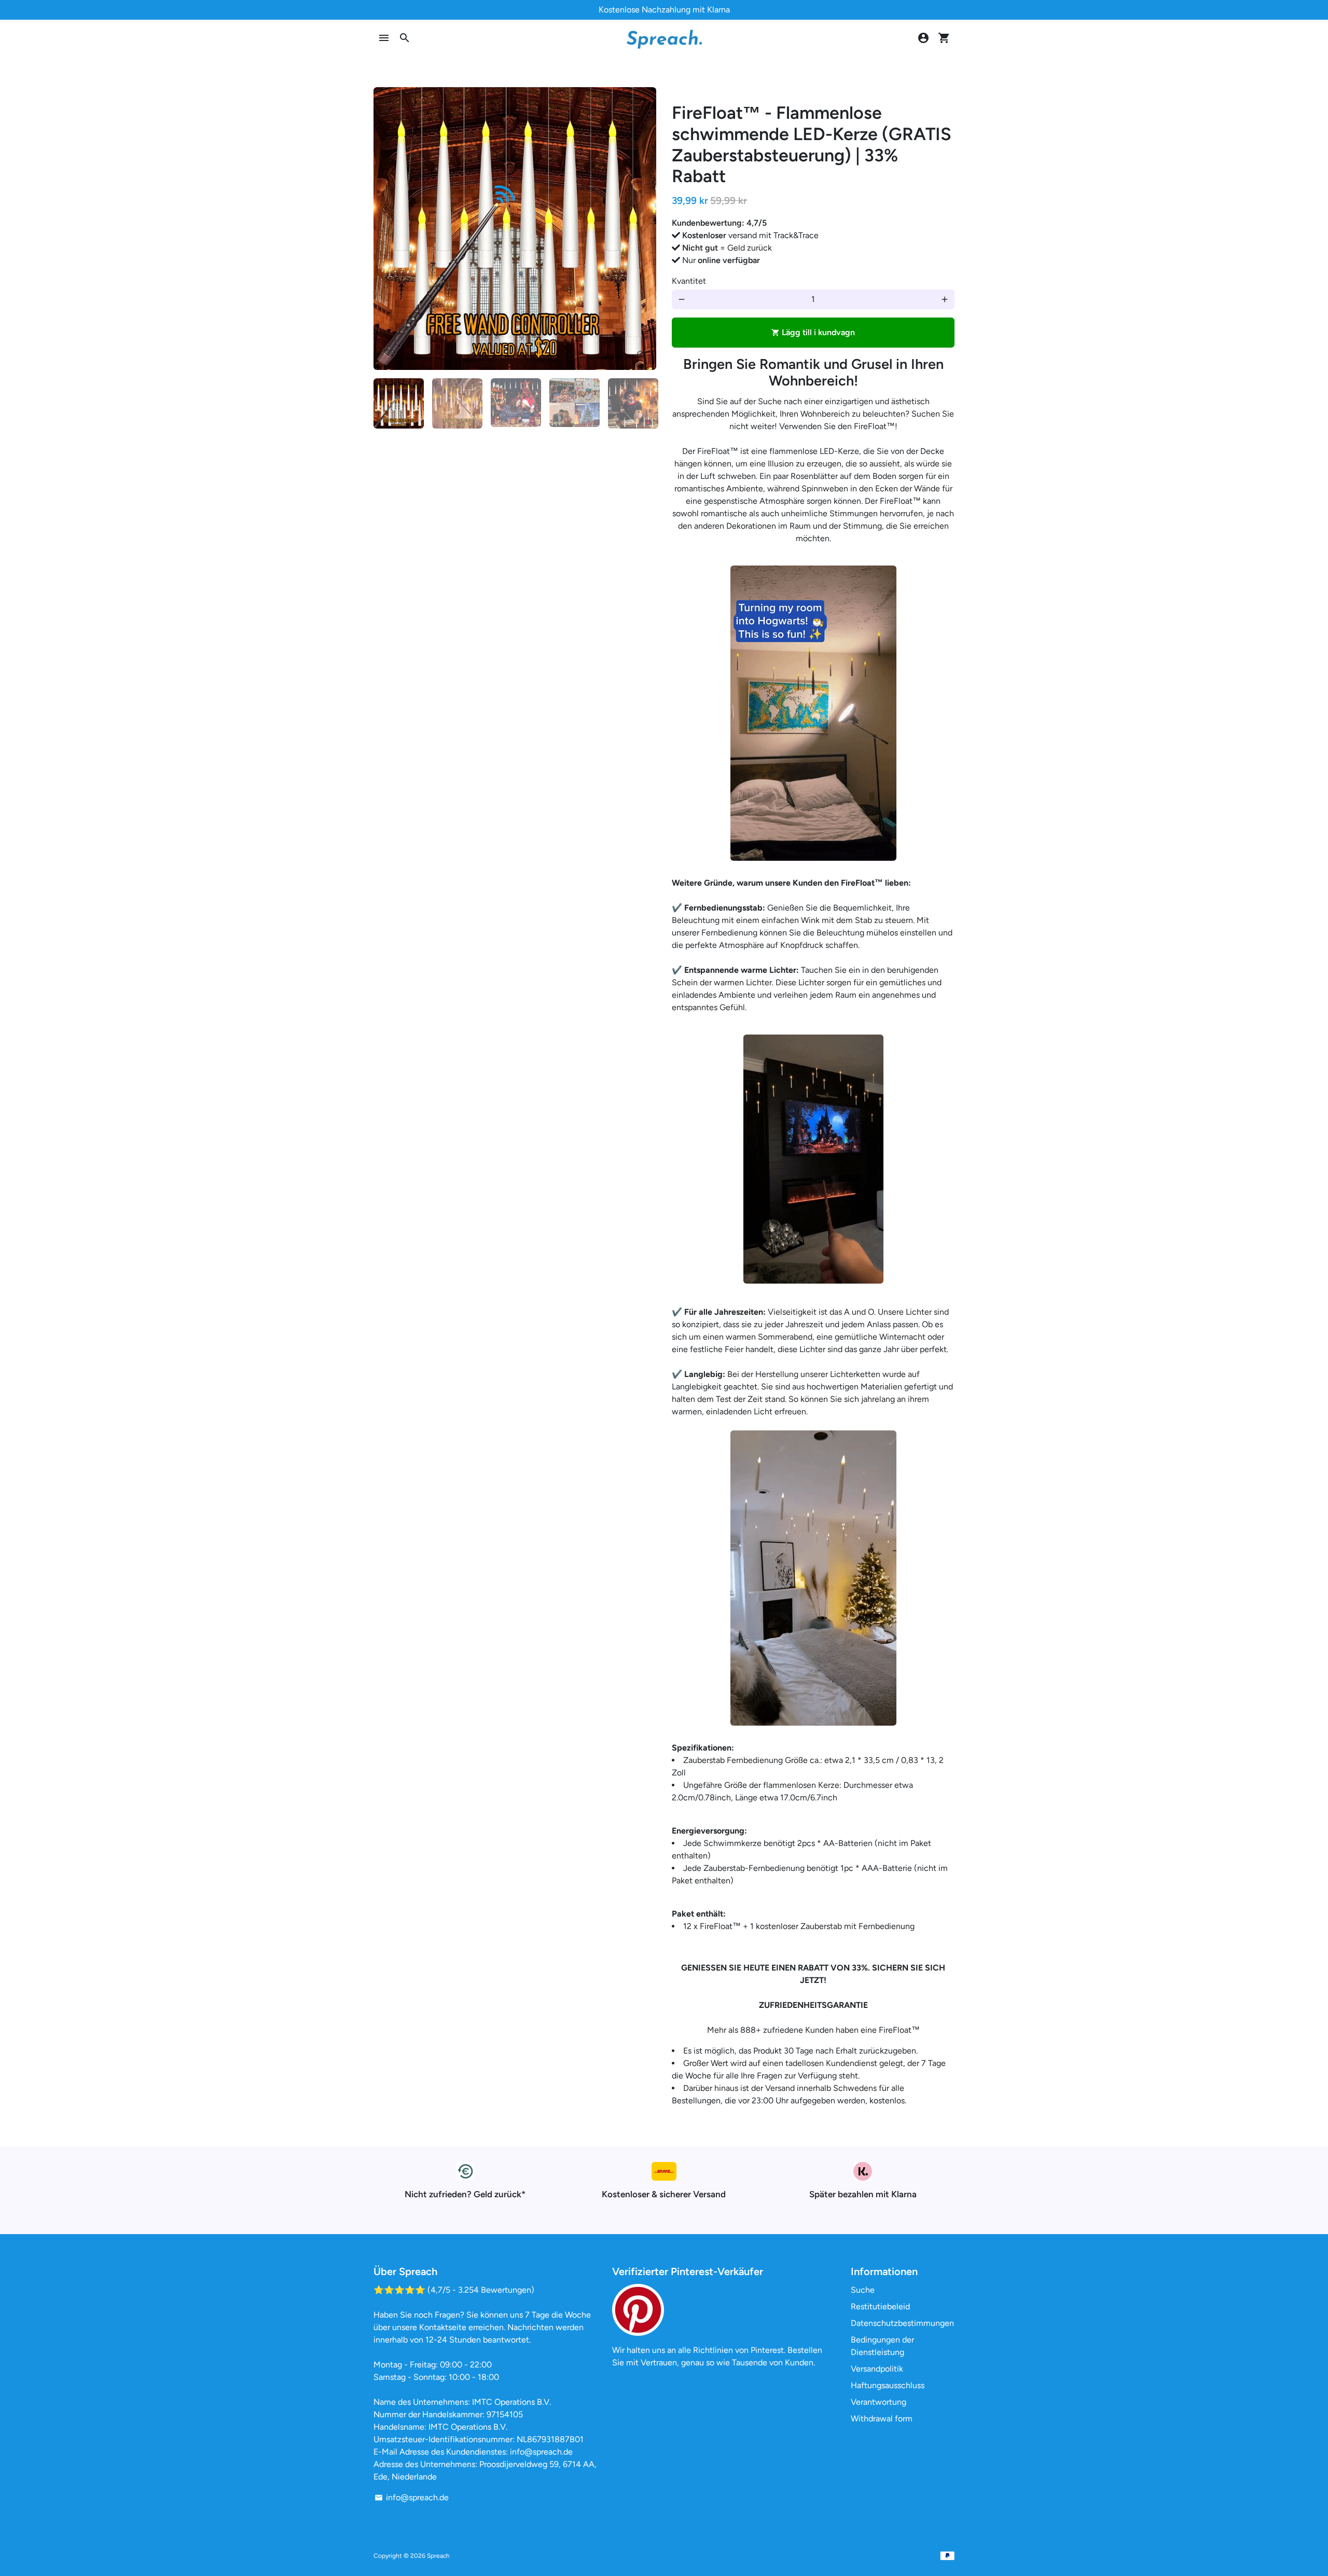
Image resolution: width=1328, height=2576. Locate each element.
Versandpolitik (877, 2369)
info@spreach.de (412, 2497)
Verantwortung (879, 2402)
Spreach (438, 2556)
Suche (863, 2290)
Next (642, 229)
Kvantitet (689, 281)
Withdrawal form (882, 2419)
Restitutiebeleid (880, 2306)
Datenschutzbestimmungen (902, 2323)
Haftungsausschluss (888, 2385)
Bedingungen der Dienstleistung (882, 2346)
